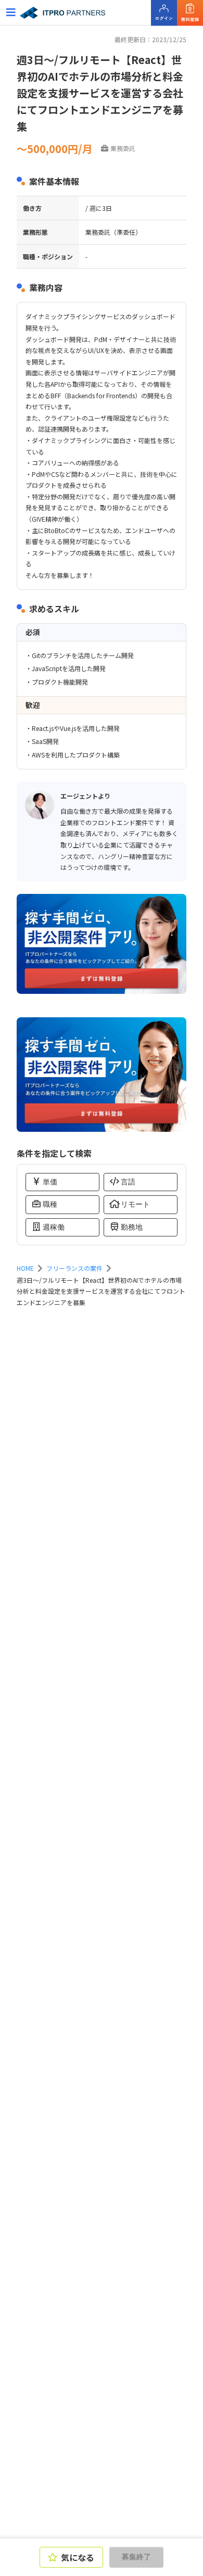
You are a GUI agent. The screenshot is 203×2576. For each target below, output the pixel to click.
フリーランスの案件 (74, 1268)
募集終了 (136, 2557)
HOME (25, 1268)
